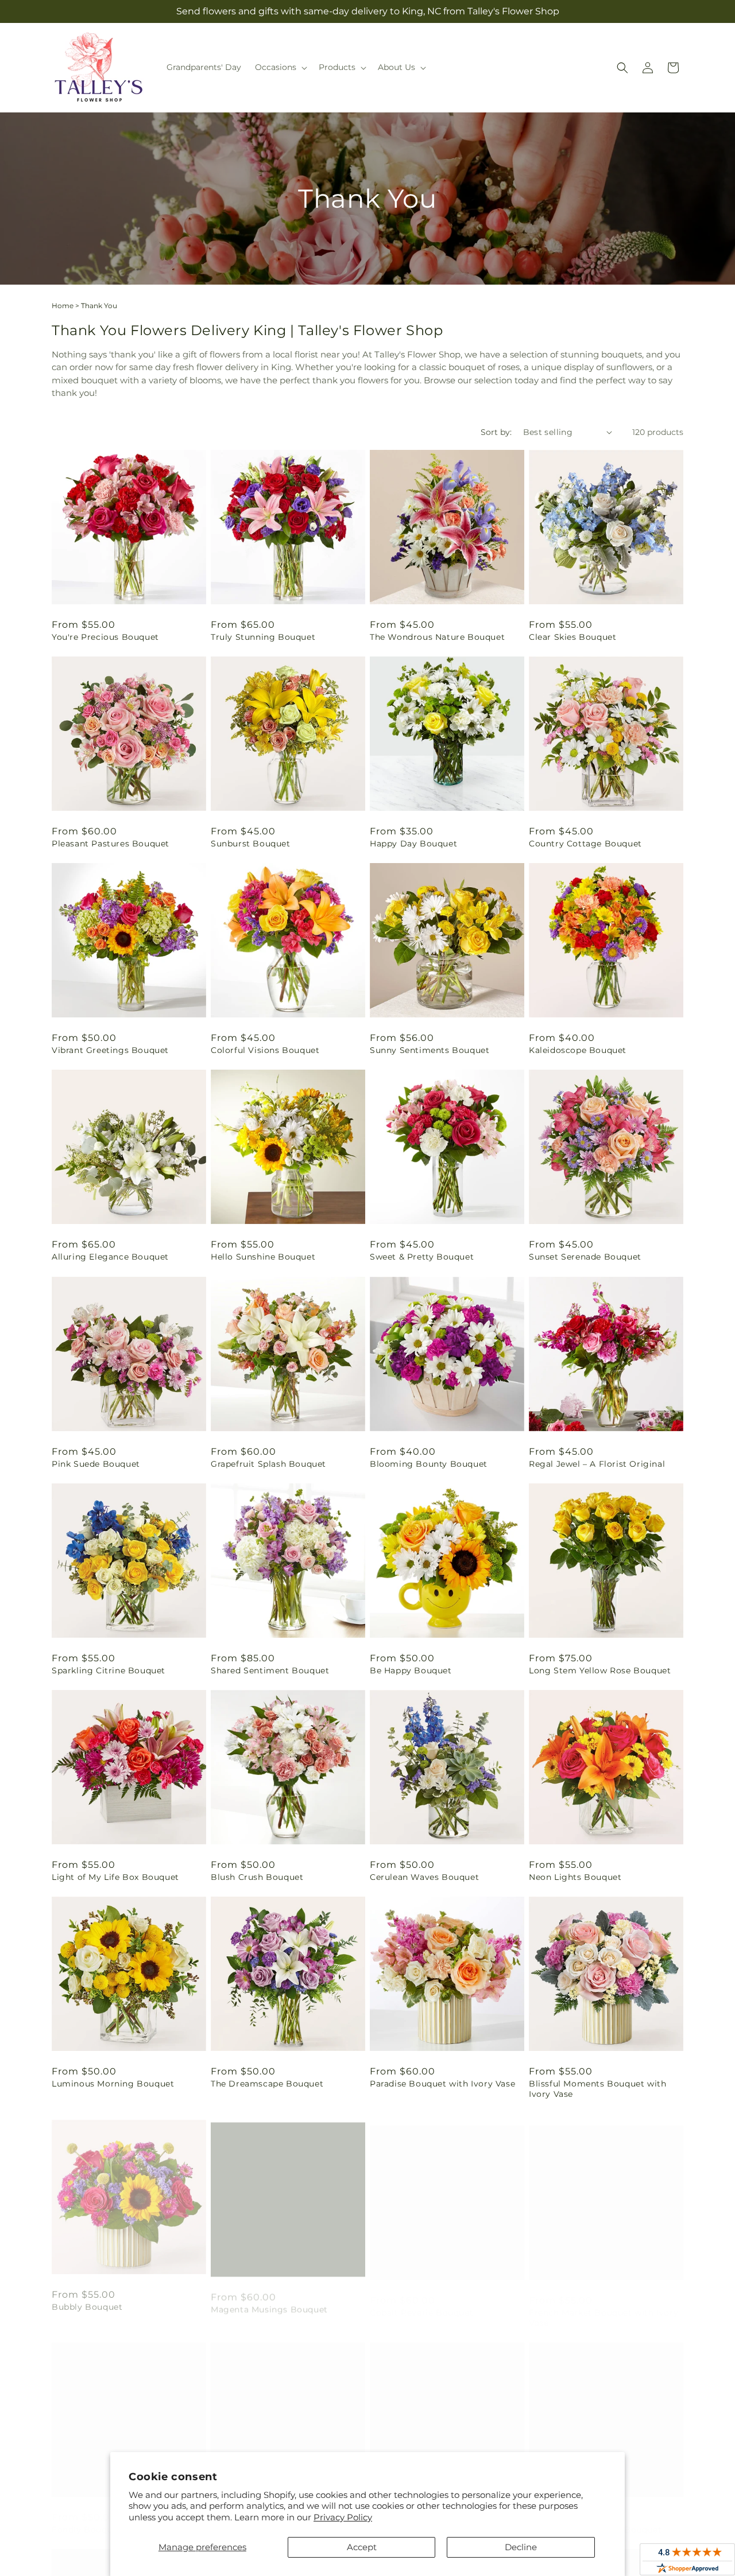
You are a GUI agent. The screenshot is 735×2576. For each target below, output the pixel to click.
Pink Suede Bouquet (96, 1464)
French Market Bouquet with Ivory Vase (604, 2306)
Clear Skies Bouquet (572, 637)
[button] (280, 67)
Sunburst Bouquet (251, 844)
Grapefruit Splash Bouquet (268, 1464)
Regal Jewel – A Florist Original (597, 1464)
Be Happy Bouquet (411, 1670)
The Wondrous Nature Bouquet (437, 637)
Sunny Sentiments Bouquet (430, 1050)
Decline (521, 2547)
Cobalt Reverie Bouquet (421, 2301)
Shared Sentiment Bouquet (270, 1670)
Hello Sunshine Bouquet (263, 1257)
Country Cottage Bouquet (585, 844)
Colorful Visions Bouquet (265, 1050)
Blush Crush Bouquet (257, 1877)
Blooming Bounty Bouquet (429, 1464)
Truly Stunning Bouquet (263, 637)
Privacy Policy (343, 2517)
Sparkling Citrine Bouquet (109, 1670)
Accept (362, 2547)
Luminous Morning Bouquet (113, 2084)
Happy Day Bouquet (413, 844)
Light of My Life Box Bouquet (115, 1877)
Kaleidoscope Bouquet (578, 1050)
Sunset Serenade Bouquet (585, 1257)
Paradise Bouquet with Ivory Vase (442, 2084)
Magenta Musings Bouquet (269, 2301)
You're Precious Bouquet (105, 637)
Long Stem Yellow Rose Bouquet (600, 1670)
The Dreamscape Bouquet (267, 2084)
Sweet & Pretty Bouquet (422, 1257)
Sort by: (496, 432)
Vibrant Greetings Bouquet (110, 1050)
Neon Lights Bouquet (575, 1877)
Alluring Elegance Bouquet (110, 1257)
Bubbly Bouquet (87, 2301)
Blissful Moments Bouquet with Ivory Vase (597, 2089)
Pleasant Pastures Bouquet (111, 844)
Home (63, 306)
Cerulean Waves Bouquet (424, 1877)
